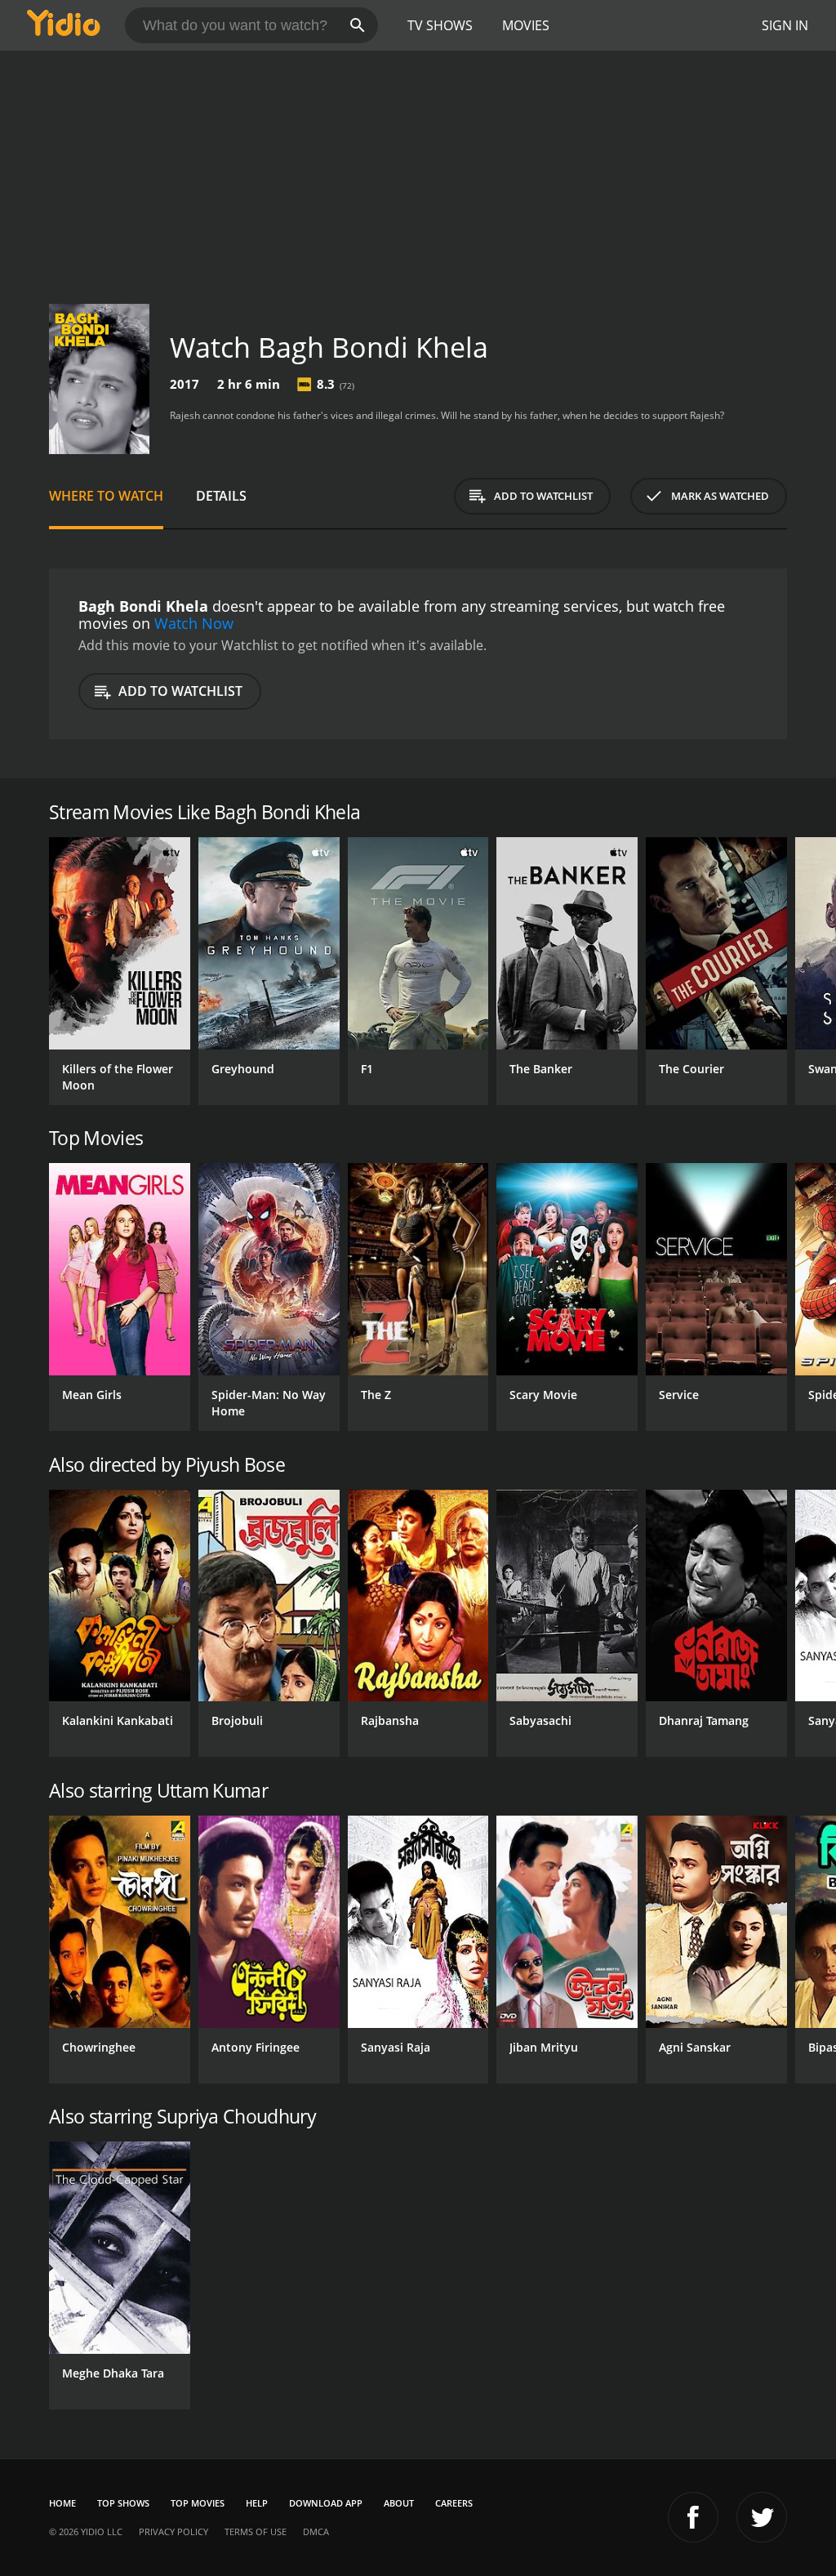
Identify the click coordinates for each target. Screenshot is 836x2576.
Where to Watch (106, 496)
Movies (526, 25)
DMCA (316, 2531)
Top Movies (198, 2503)
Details (221, 496)
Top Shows (123, 2503)
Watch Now (194, 623)
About (399, 2503)
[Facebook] (693, 2517)
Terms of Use (256, 2531)
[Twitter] (762, 2517)
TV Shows (440, 25)
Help (257, 2503)
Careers (454, 2503)
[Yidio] (64, 25)
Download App (326, 2503)
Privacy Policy (173, 2531)
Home (62, 2503)
